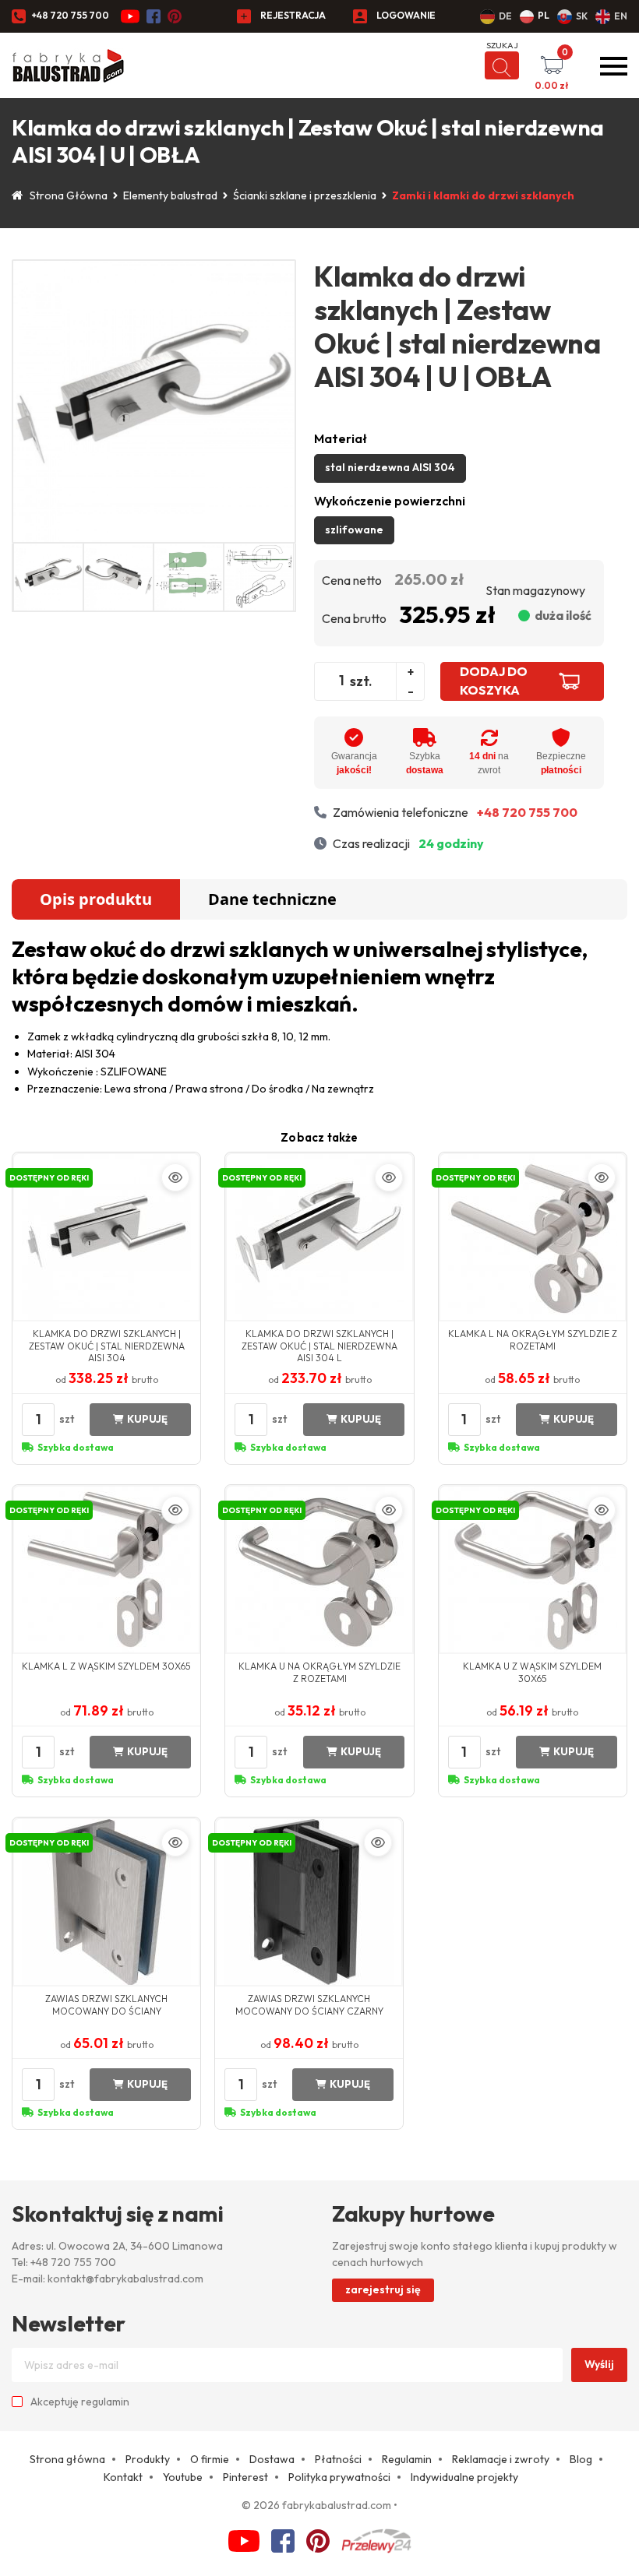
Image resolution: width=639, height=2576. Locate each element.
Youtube (183, 2477)
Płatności (338, 2459)
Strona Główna (69, 195)
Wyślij (599, 2364)
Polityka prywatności (339, 2477)
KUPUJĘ (147, 1419)
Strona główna (67, 2459)
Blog (581, 2459)
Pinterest (245, 2477)
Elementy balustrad (170, 195)
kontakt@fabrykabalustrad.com (125, 2279)
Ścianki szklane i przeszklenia (305, 195)
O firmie (210, 2459)
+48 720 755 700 (70, 15)
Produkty (148, 2459)
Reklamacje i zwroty (501, 2459)
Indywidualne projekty (464, 2477)
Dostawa (272, 2459)
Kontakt (123, 2477)
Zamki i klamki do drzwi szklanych (483, 195)
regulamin (105, 2402)
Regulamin (407, 2459)
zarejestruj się (383, 2289)
